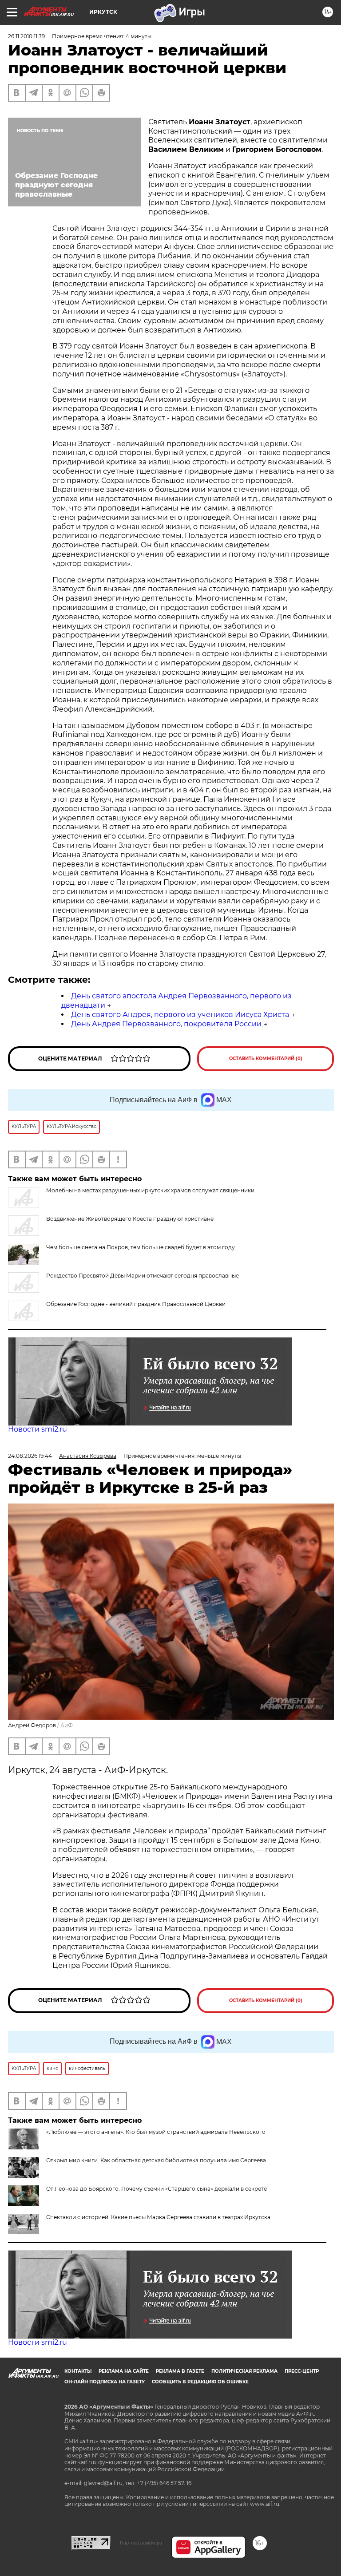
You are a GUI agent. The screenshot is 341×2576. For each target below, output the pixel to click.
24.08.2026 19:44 (30, 1456)
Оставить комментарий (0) (266, 1058)
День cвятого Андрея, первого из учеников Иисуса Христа (180, 1015)
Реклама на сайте (124, 2371)
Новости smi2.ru (38, 1429)
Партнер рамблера (141, 2543)
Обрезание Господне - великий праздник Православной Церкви (136, 1304)
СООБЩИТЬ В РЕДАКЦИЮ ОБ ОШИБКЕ (200, 2382)
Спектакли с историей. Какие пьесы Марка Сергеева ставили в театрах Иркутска (158, 2217)
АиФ (67, 1725)
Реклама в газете (180, 2371)
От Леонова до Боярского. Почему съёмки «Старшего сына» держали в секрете (157, 2189)
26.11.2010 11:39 (26, 36)
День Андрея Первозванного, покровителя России (166, 1024)
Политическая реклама (244, 2371)
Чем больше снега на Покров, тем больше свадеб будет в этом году (141, 1247)
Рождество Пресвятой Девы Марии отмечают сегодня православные (143, 1276)
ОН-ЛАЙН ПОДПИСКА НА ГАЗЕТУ (105, 2382)
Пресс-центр (302, 2371)
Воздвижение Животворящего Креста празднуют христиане (130, 1219)
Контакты (78, 2371)
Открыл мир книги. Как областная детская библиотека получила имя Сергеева (156, 2160)
